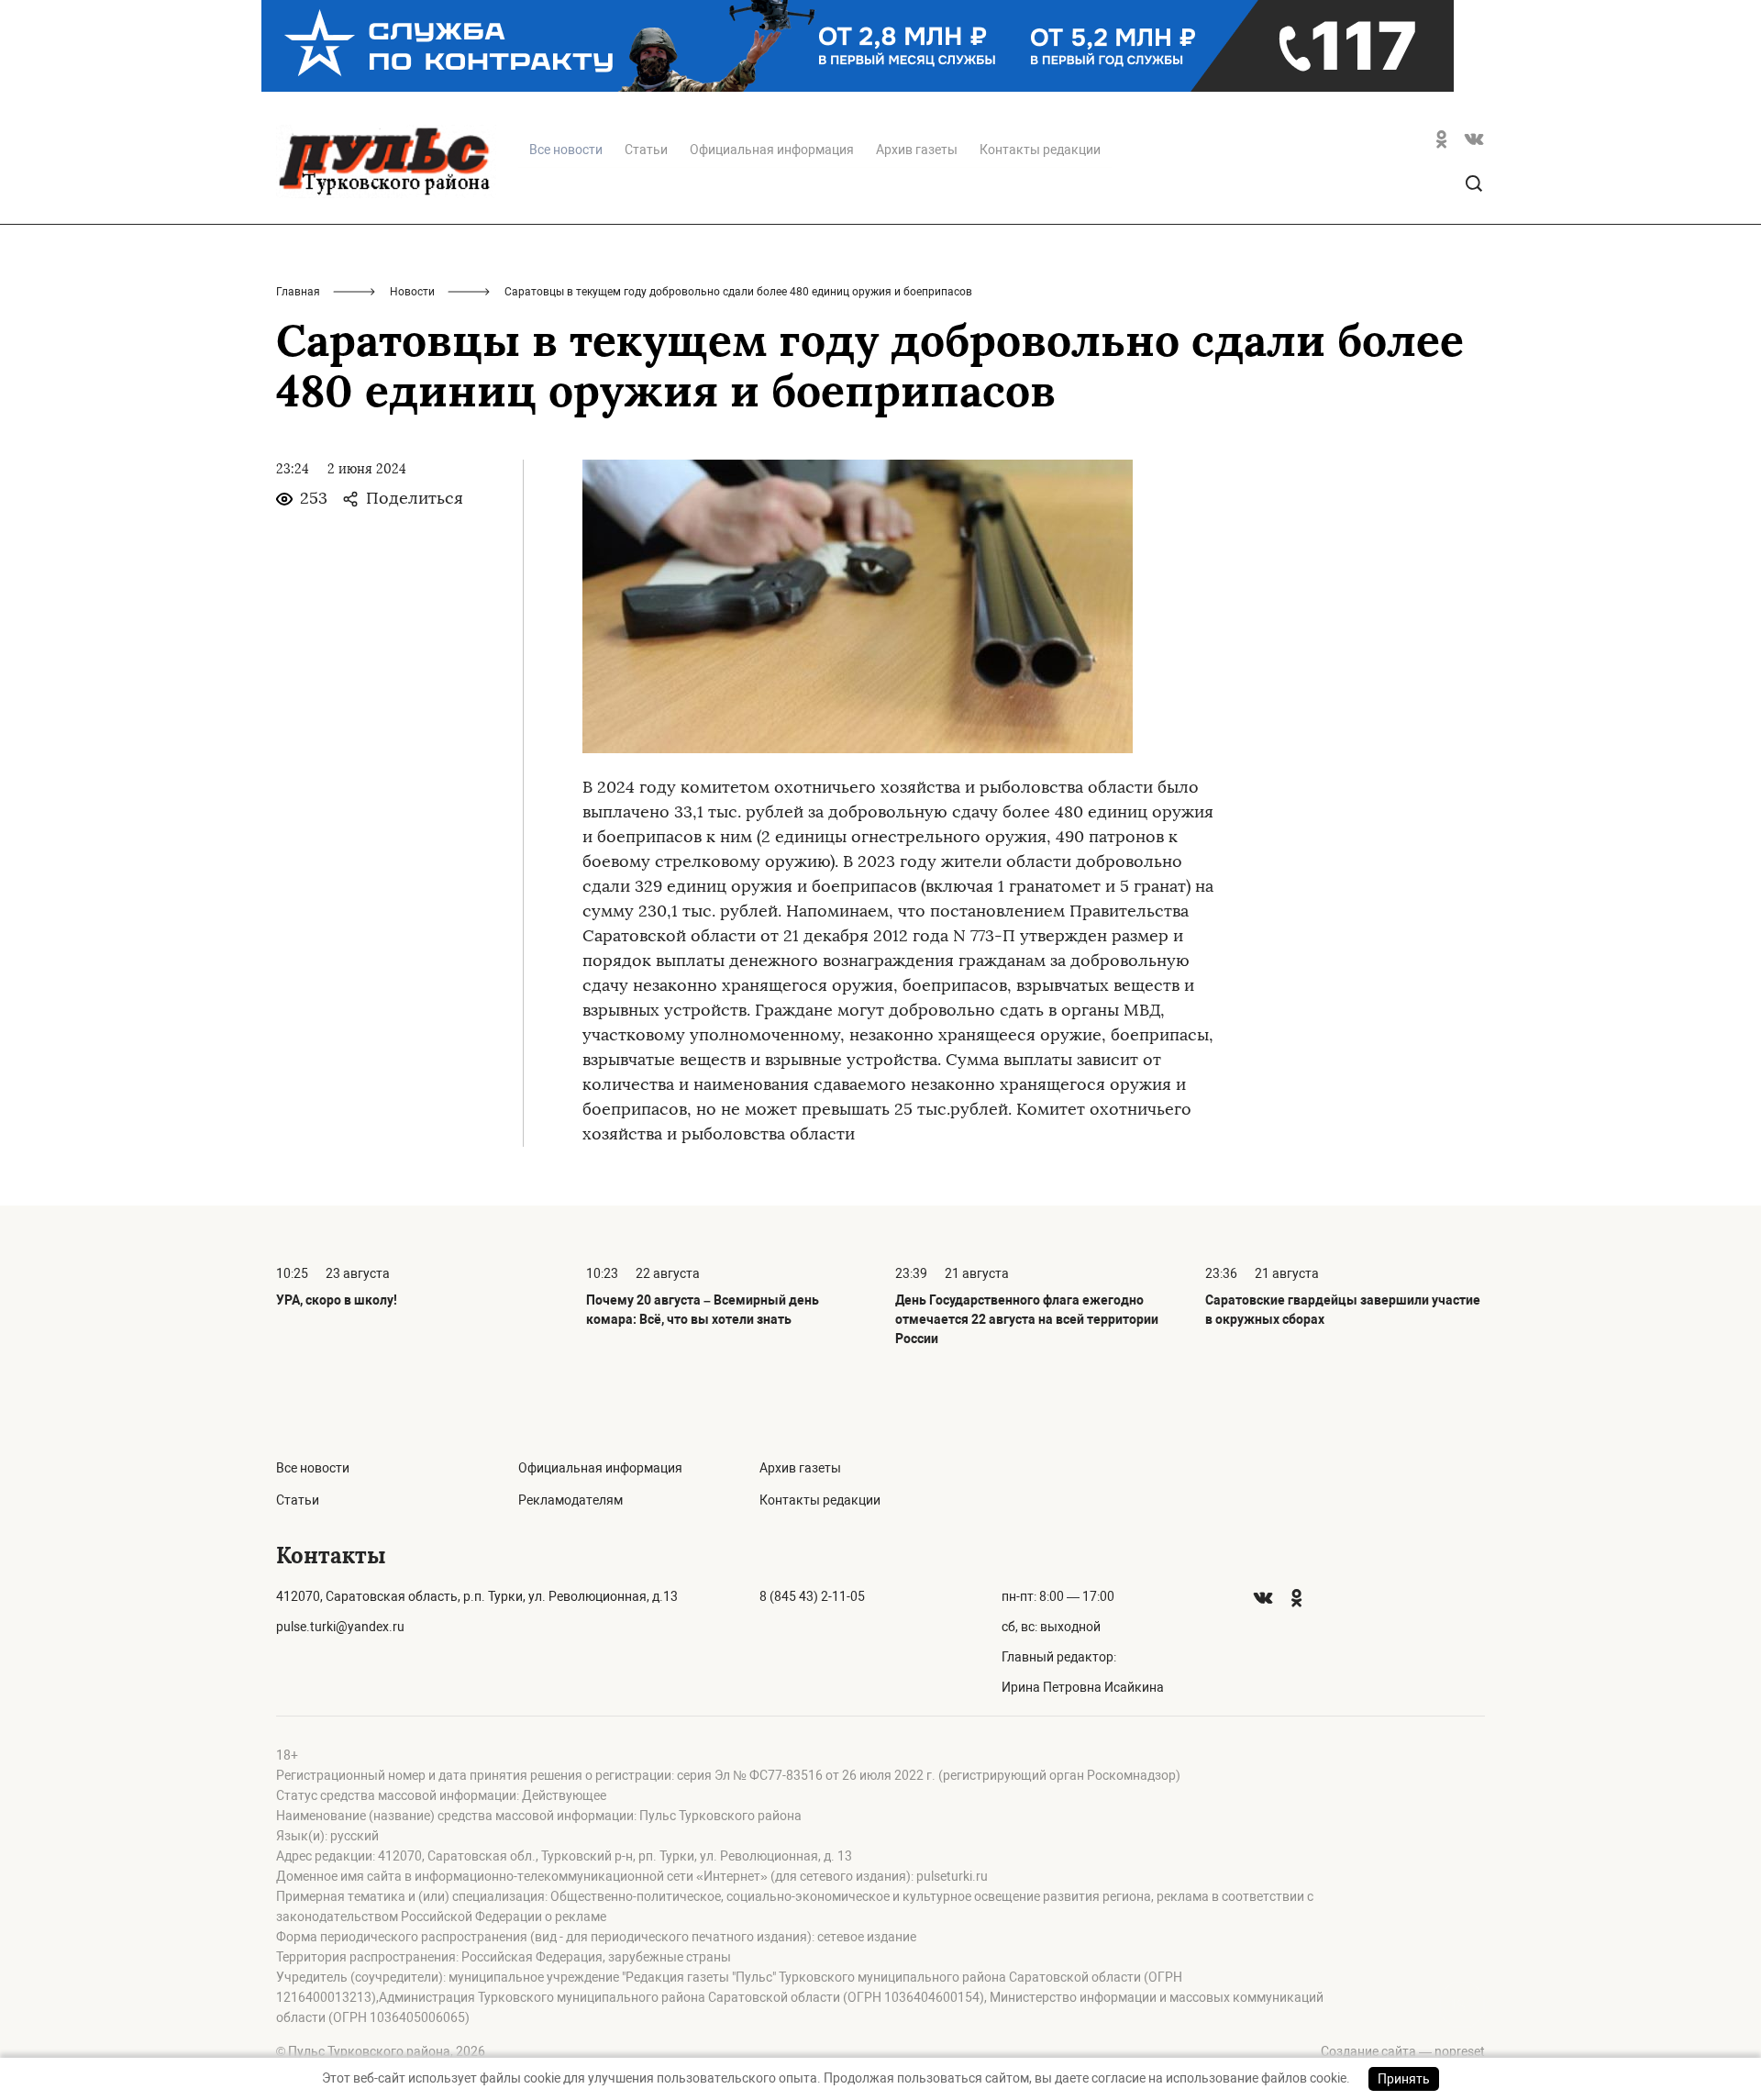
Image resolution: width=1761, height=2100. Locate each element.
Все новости (313, 1468)
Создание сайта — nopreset (1403, 2051)
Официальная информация (772, 150)
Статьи (646, 150)
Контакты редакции (1040, 150)
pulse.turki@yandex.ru (340, 1627)
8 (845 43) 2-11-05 (812, 1596)
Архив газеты (917, 150)
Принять (1404, 2079)
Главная (298, 292)
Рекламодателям (570, 1500)
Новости (412, 292)
